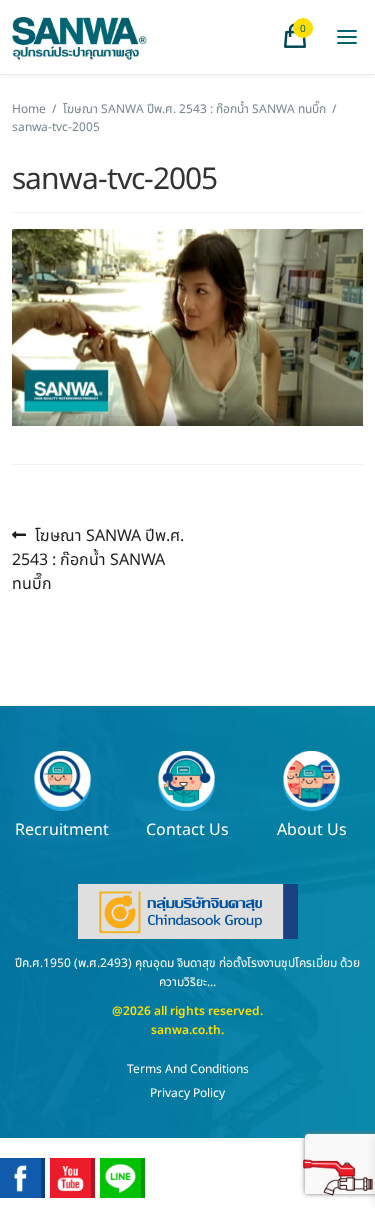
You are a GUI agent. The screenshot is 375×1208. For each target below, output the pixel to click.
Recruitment (62, 828)
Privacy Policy (187, 1093)
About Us (312, 828)
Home (29, 109)
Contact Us (187, 828)
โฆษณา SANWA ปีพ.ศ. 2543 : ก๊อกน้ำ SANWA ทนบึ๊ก (194, 109)
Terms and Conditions (188, 1069)
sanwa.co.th (186, 1030)
